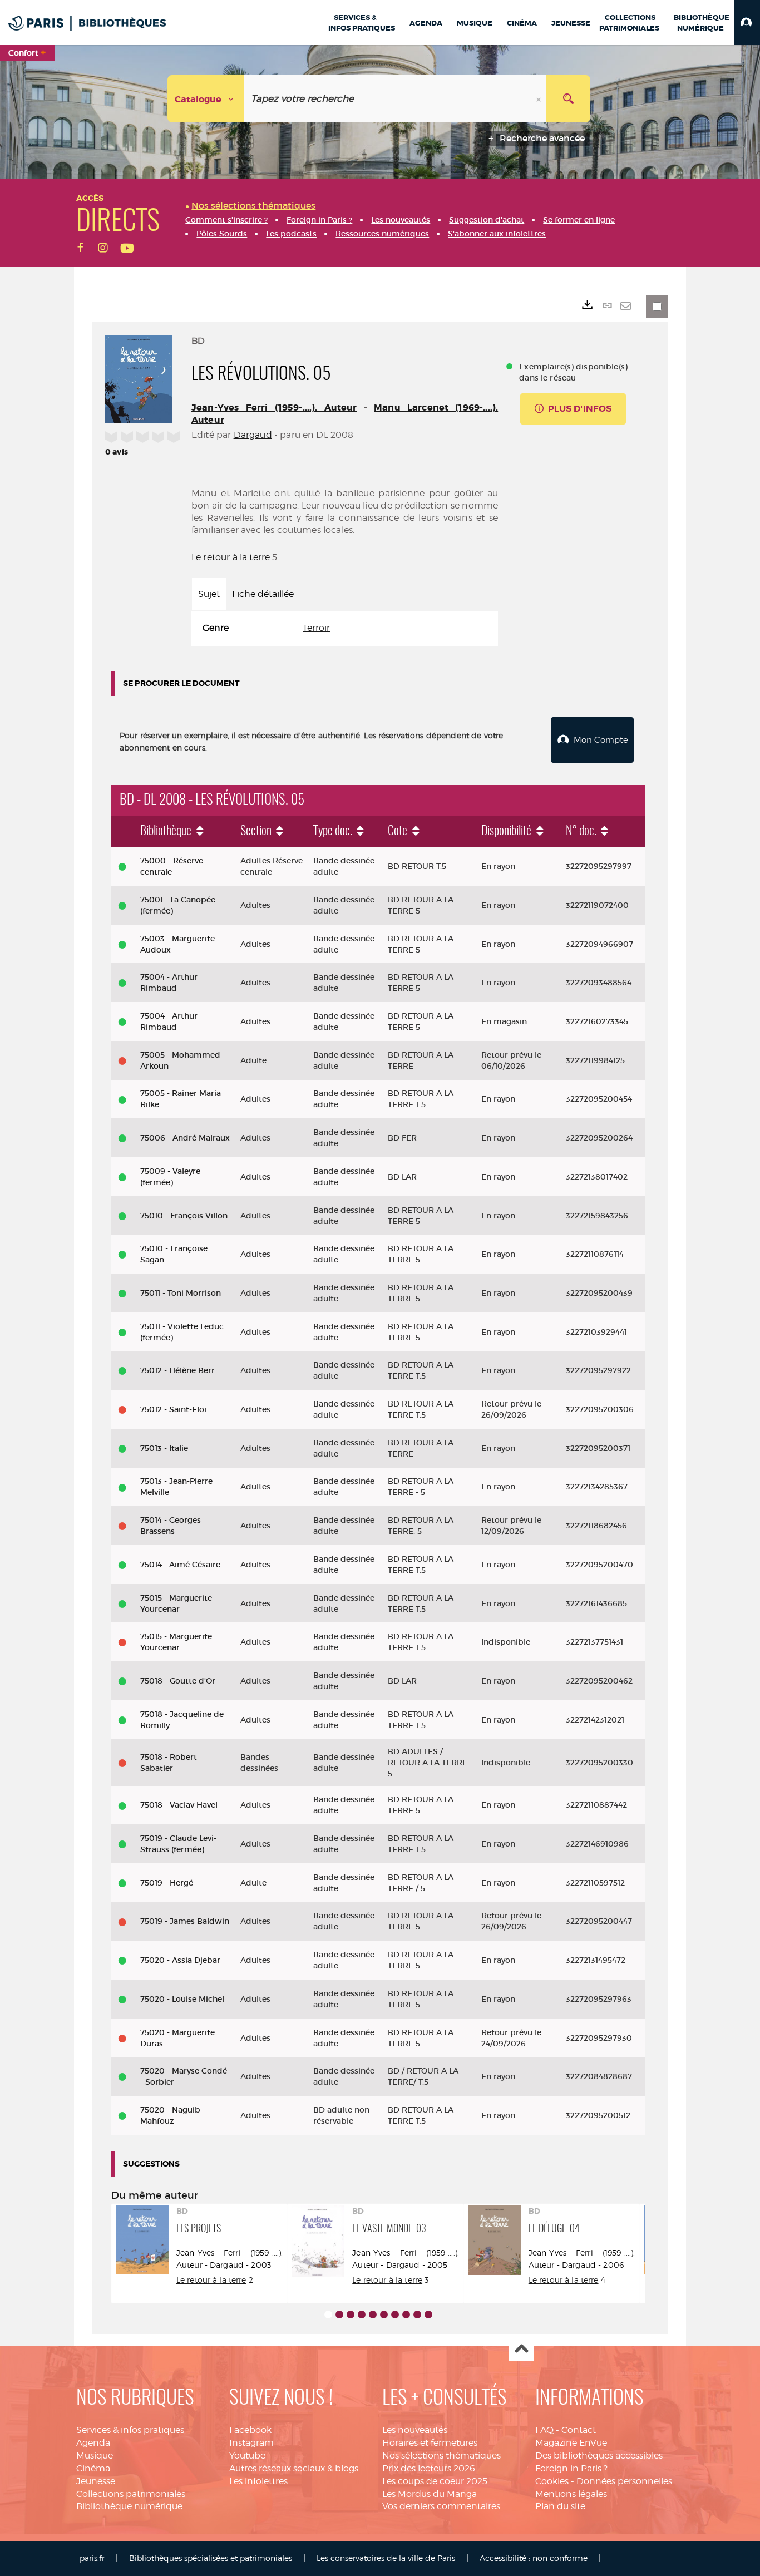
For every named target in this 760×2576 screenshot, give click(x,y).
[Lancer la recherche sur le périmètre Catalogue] (568, 99)
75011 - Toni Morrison (181, 1293)
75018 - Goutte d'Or (178, 1681)
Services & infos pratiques (130, 2430)
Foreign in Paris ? (571, 2468)
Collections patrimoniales (131, 2494)
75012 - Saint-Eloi (173, 1409)
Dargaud (253, 435)
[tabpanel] (345, 628)
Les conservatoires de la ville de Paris (386, 2558)
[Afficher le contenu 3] (351, 2315)
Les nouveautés (415, 2430)
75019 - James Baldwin (185, 1921)
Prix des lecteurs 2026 (429, 2468)
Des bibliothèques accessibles (599, 2456)
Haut (522, 2349)
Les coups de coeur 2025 (435, 2481)
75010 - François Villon (184, 1216)
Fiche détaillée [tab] (263, 594)
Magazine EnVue (571, 2443)
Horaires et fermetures (430, 2443)
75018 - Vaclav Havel (179, 1805)
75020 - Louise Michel (182, 1999)
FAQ (544, 2430)
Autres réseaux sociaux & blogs (294, 2468)
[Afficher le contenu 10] (428, 2315)
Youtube (247, 2456)
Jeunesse (96, 2481)
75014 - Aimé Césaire (180, 1565)
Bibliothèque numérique (129, 2506)
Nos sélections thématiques (441, 2456)
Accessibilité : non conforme (534, 2558)
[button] (747, 22)
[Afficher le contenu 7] (395, 2315)
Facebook (250, 2430)
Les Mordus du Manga (430, 2494)
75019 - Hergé (167, 1883)
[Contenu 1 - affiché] (328, 2315)
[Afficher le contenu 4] (362, 2315)
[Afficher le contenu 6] (384, 2315)
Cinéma (93, 2468)
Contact (579, 2430)
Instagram (251, 2443)
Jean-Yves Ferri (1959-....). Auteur (274, 408)
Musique (95, 2456)
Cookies (552, 2481)
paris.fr (92, 2558)
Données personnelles (624, 2481)
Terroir (316, 628)
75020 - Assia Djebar (180, 1960)
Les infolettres (258, 2481)
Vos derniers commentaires (441, 2506)
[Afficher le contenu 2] (339, 2315)
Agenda (93, 2443)
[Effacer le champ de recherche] (540, 99)
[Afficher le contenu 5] (373, 2315)
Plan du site (560, 2506)
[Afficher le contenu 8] (406, 2315)
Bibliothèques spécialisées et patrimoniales (211, 2558)
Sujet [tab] (209, 594)
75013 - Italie (164, 1448)
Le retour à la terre (231, 557)
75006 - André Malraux (185, 1138)
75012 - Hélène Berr (177, 1370)
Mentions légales (571, 2494)
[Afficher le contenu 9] (417, 2315)
